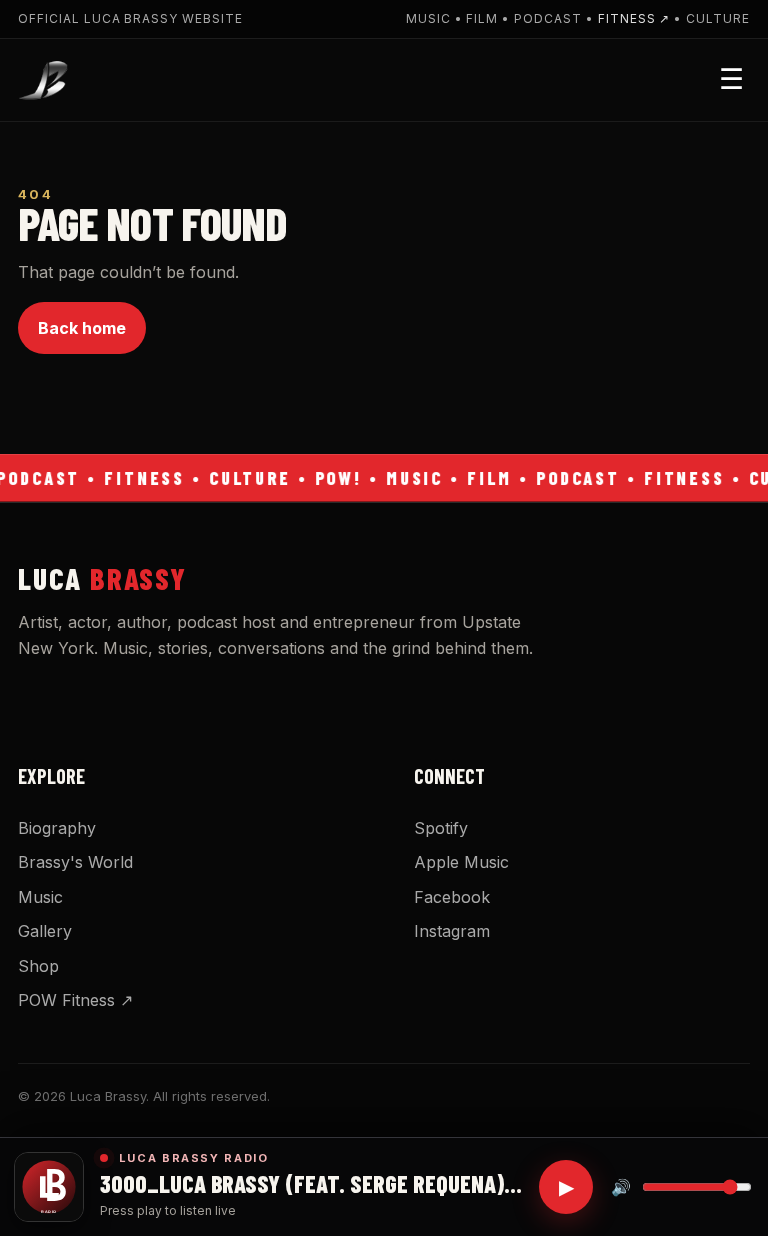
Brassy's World (75, 862)
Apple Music (461, 862)
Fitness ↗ (634, 18)
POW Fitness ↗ (75, 1000)
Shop (38, 966)
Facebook (452, 897)
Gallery (45, 931)
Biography (57, 828)
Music (40, 897)
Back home (82, 328)
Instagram (452, 931)
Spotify (441, 828)
